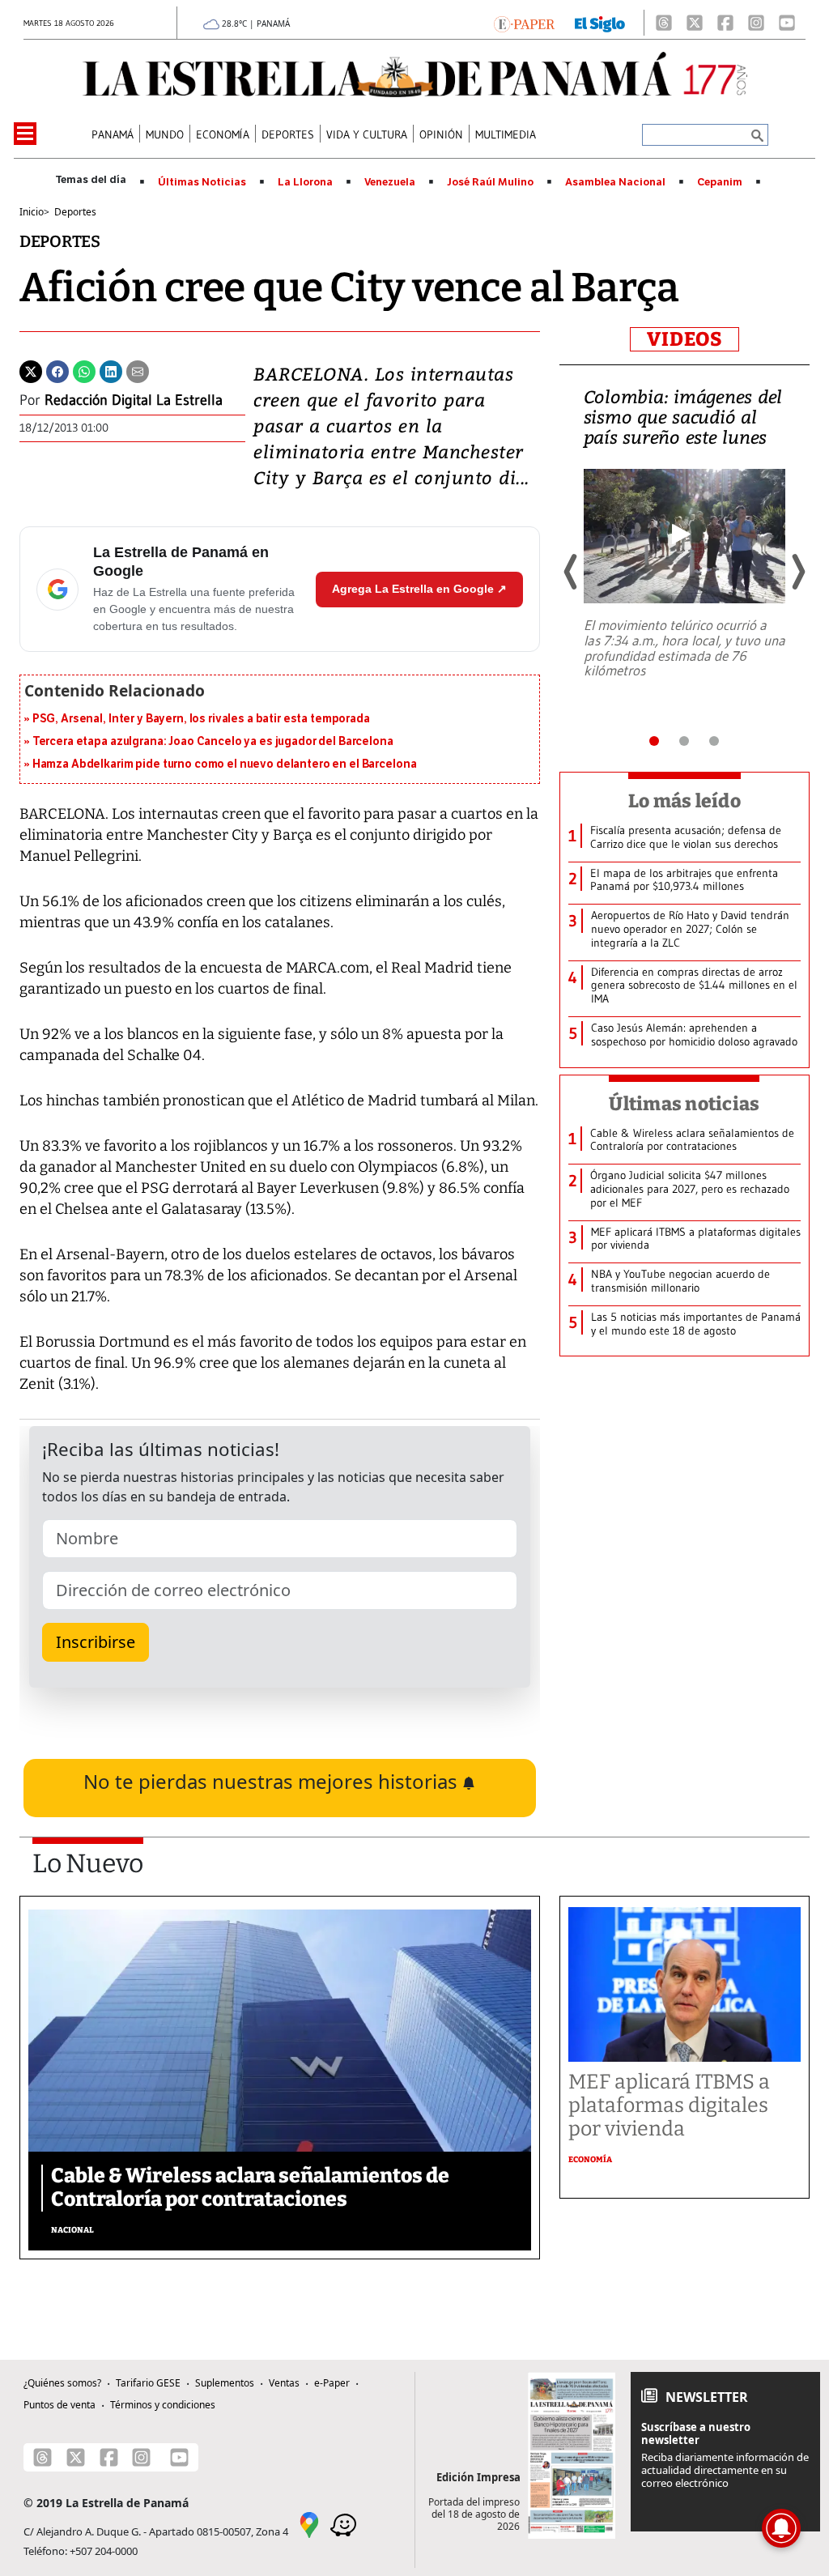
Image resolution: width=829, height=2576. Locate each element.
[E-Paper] (524, 23)
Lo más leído (684, 801)
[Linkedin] (111, 370)
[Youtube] (787, 23)
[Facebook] (725, 23)
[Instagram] (756, 23)
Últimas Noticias (202, 182)
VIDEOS (684, 339)
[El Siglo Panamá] (600, 23)
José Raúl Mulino (490, 182)
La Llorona (305, 182)
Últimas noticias (684, 1104)
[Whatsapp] (84, 370)
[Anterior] (572, 572)
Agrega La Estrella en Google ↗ (419, 589)
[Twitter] (31, 370)
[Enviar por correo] (138, 370)
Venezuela (390, 182)
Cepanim (720, 182)
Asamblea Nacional (615, 182)
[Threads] (664, 23)
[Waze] (343, 2523)
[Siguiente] (797, 572)
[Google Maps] (309, 2523)
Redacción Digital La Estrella (134, 400)
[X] (695, 23)
